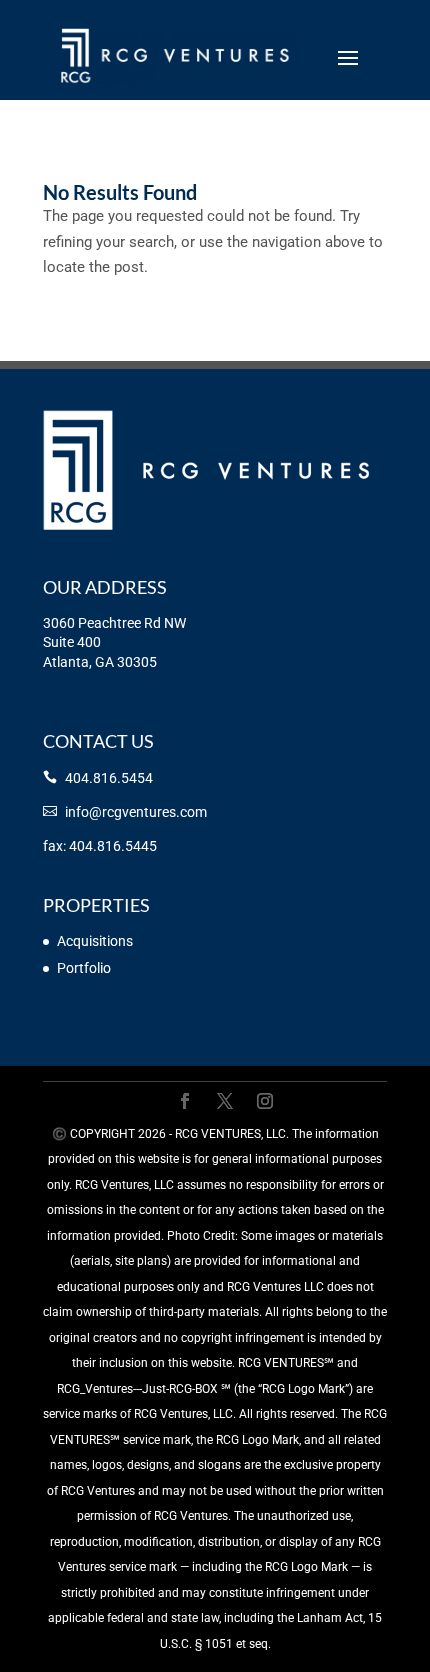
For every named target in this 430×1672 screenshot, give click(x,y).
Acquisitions (95, 941)
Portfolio (84, 968)
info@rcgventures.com (136, 812)
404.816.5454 (109, 778)
